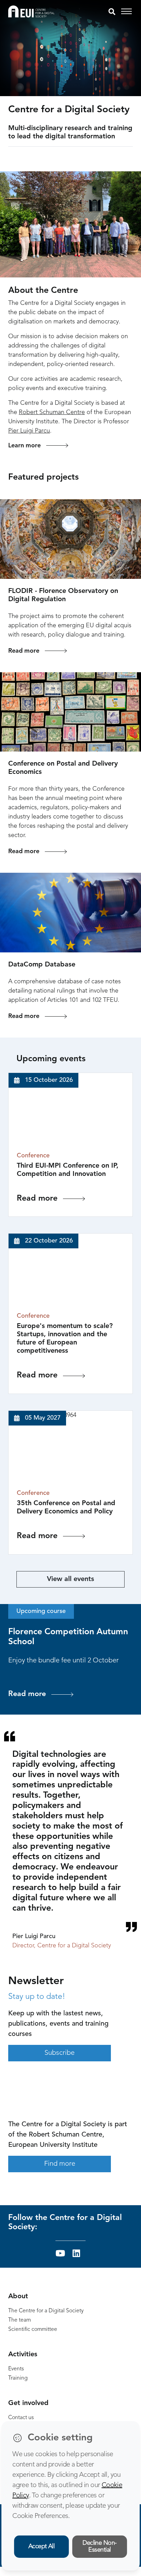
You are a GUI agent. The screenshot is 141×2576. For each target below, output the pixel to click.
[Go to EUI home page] (31, 11)
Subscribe (60, 2053)
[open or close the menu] (127, 12)
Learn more (24, 446)
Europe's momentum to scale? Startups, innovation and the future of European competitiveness (65, 1339)
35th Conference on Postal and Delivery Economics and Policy (66, 1508)
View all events (70, 1579)
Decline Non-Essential (100, 2547)
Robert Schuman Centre (52, 412)
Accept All (42, 2546)
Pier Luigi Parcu (29, 431)
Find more (60, 2164)
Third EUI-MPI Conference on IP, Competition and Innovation (68, 1170)
